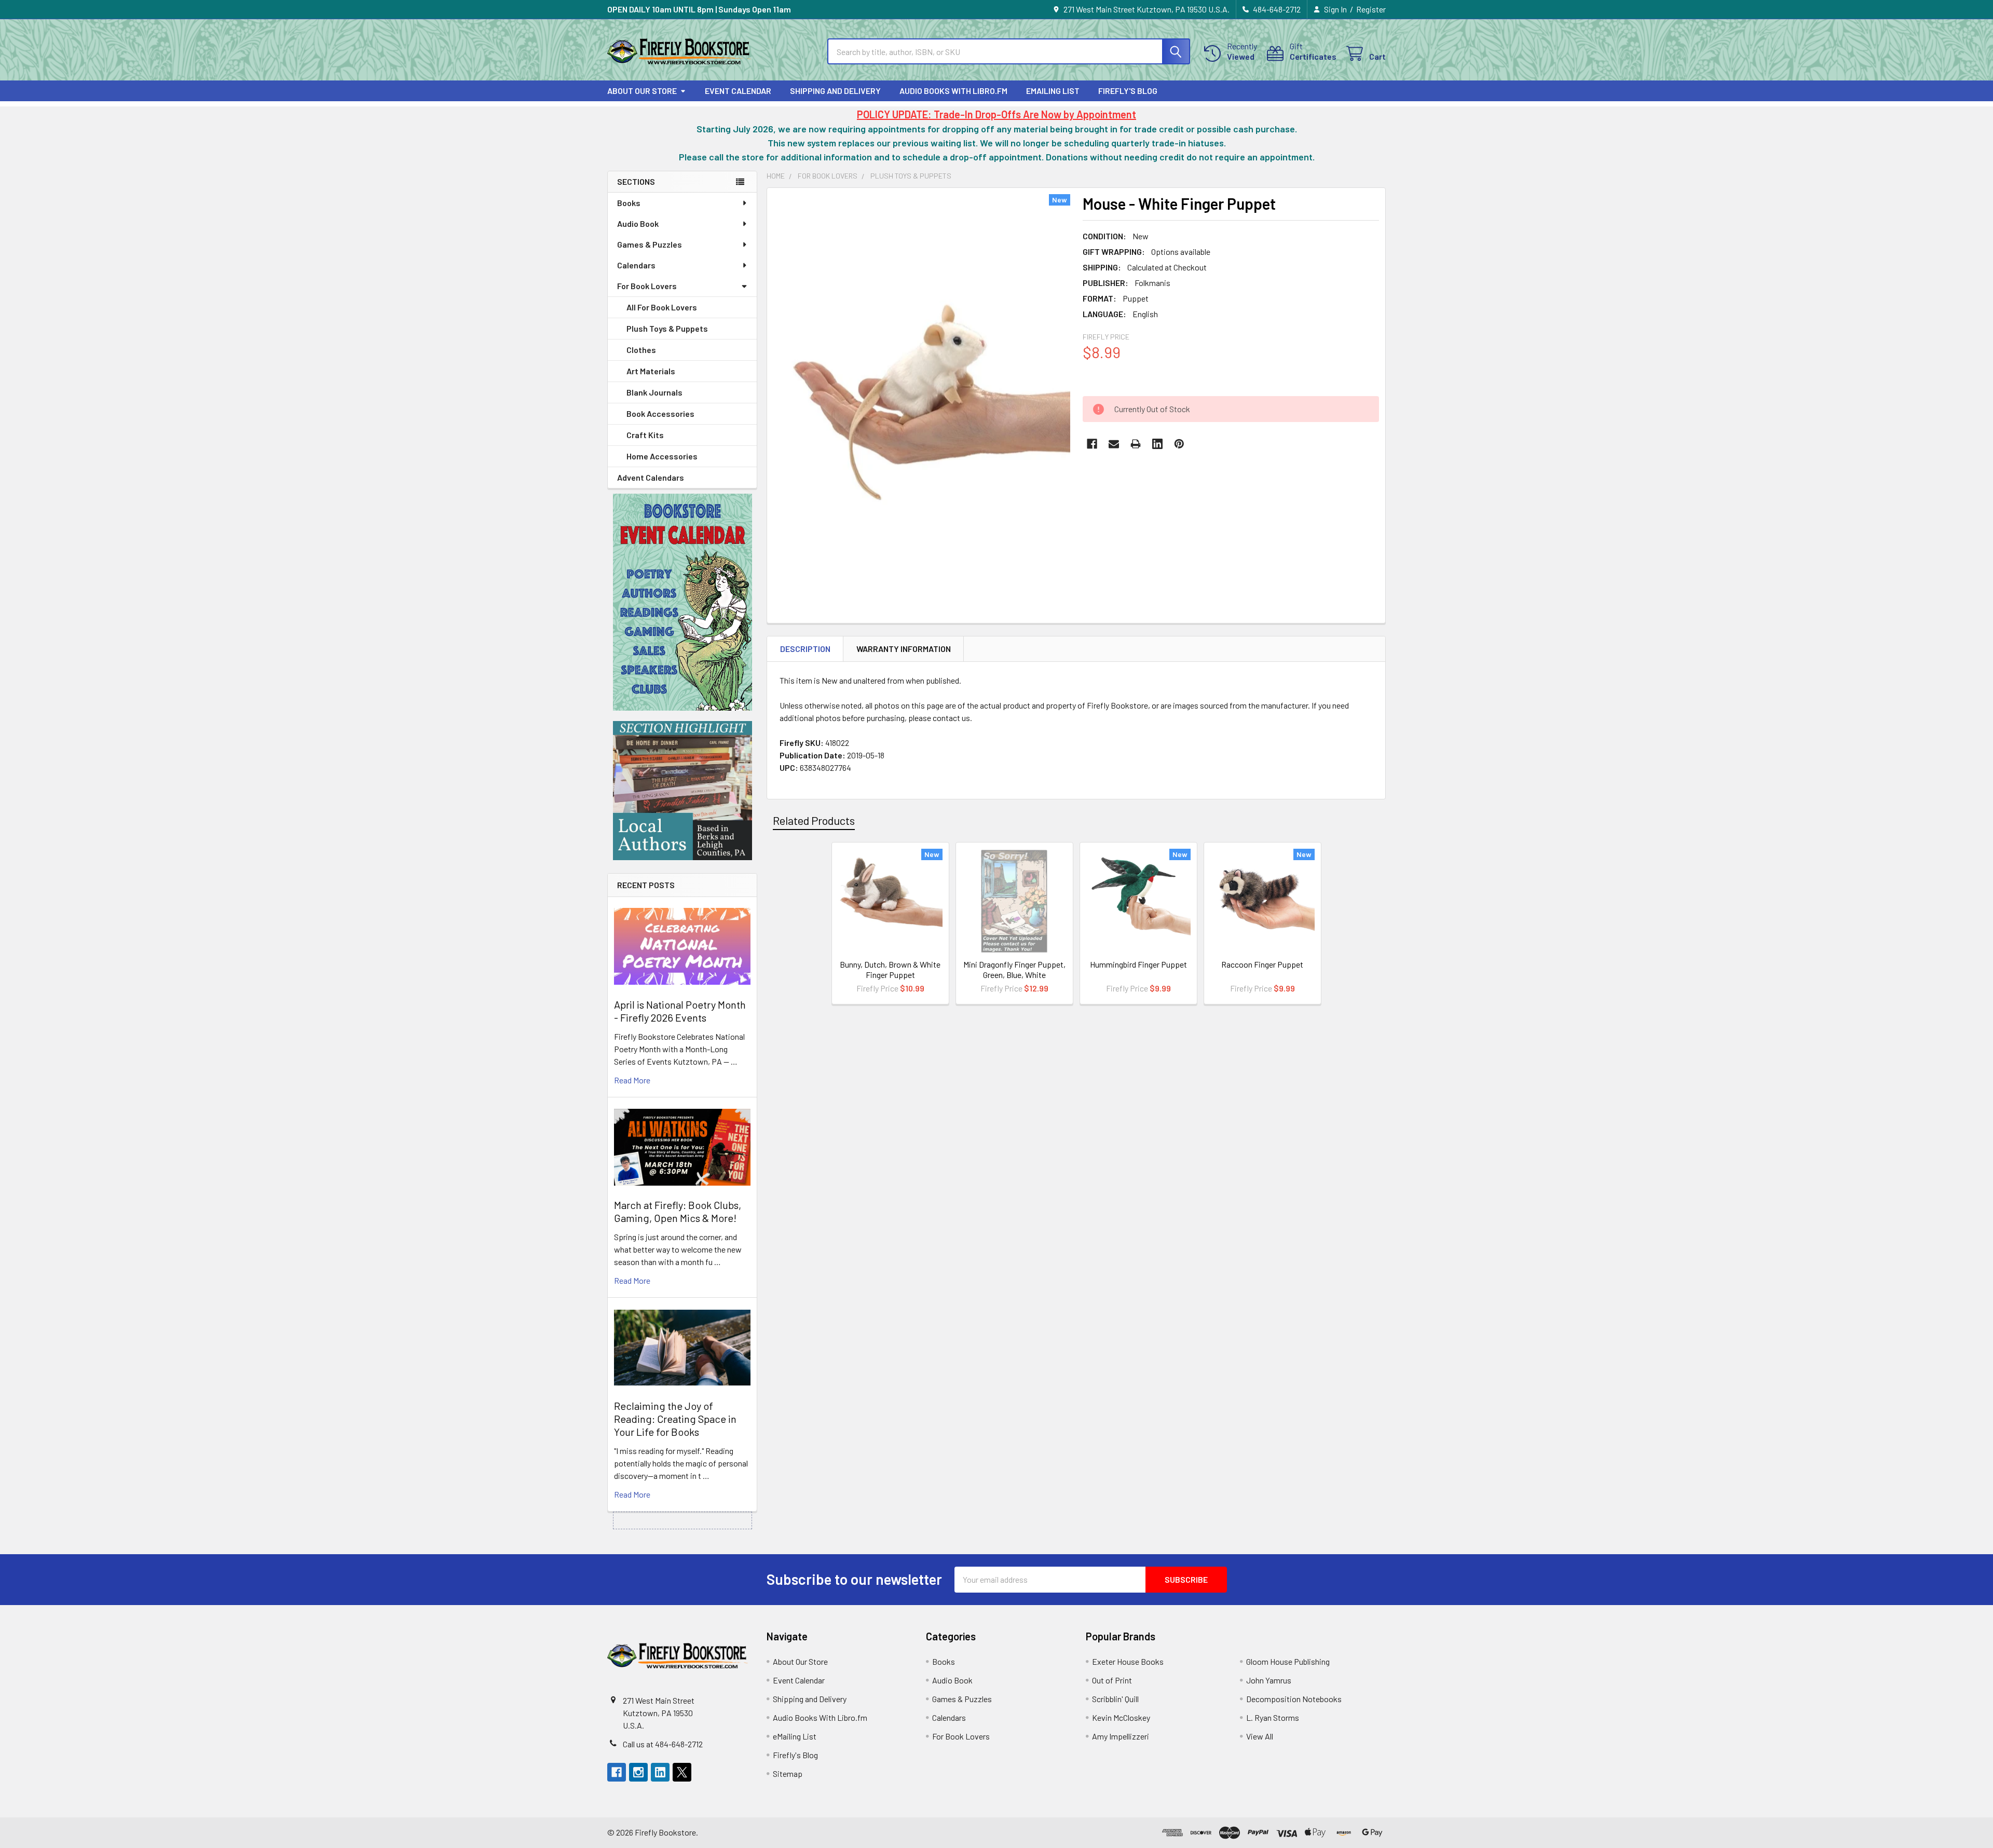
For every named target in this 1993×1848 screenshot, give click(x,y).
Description (805, 649)
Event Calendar (738, 91)
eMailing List (1053, 91)
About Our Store (642, 91)
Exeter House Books (1128, 1661)
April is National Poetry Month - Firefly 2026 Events (680, 1011)
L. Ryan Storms (1273, 1717)
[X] (682, 1772)
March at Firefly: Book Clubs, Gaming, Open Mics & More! (678, 1211)
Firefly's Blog (1128, 91)
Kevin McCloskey (1121, 1717)
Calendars (636, 265)
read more (632, 1080)
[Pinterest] (1179, 444)
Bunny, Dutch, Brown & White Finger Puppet (890, 969)
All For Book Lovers (662, 307)
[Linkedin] (1157, 444)
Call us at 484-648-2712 (663, 1744)
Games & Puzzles (650, 244)
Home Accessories (662, 456)
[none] (922, 390)
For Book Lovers (647, 286)
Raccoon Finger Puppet (1262, 964)
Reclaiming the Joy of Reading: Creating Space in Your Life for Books (675, 1419)
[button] (682, 602)
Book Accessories (660, 413)
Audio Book (638, 223)
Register (1371, 9)
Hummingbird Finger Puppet (1138, 964)
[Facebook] (1092, 444)
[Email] (1114, 444)
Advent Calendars (651, 477)
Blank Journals (654, 392)
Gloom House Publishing (1288, 1661)
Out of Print (1112, 1680)
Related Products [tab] (814, 820)
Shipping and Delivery (835, 91)
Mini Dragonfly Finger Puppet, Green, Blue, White (1014, 969)
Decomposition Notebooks (1294, 1699)
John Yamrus (1269, 1680)
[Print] (1136, 444)
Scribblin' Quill (1115, 1699)
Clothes (641, 350)
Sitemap (788, 1774)
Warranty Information (904, 649)
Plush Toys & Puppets (667, 328)
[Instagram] (638, 1772)
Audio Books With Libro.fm (953, 91)
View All (1260, 1736)
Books (629, 203)
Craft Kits (645, 435)
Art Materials (651, 371)
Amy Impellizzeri (1121, 1736)
